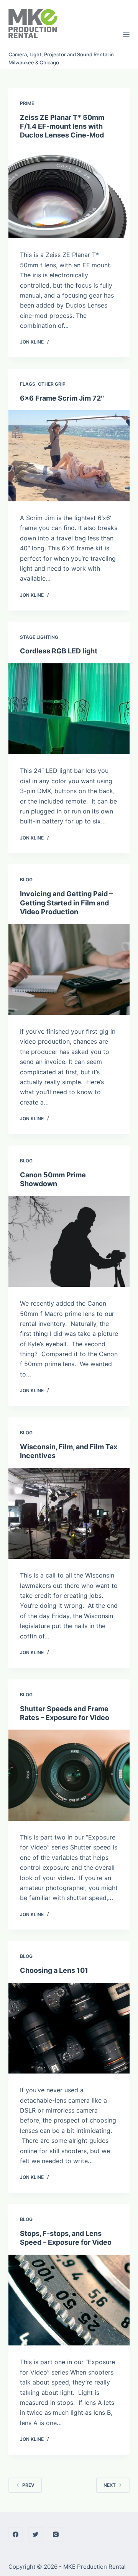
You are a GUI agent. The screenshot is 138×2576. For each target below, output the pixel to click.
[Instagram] (56, 2535)
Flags (28, 384)
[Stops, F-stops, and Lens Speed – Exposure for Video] (69, 2300)
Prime (27, 103)
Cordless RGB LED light (59, 651)
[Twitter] (36, 2535)
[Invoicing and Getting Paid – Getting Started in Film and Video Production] (69, 969)
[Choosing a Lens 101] (69, 2028)
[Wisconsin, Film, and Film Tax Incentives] (69, 1514)
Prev (28, 2485)
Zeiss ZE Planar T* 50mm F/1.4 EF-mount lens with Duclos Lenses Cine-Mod (62, 126)
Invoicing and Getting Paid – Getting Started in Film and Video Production (66, 903)
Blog (26, 880)
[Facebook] (16, 2535)
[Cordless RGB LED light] (69, 709)
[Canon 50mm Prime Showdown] (69, 1242)
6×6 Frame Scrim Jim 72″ (62, 398)
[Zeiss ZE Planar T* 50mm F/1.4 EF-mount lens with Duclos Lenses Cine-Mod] (69, 193)
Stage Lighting (39, 637)
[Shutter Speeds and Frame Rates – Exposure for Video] (69, 1775)
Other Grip (52, 384)
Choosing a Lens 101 (54, 1970)
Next (110, 2485)
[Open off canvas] (126, 34)
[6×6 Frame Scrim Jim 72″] (69, 456)
